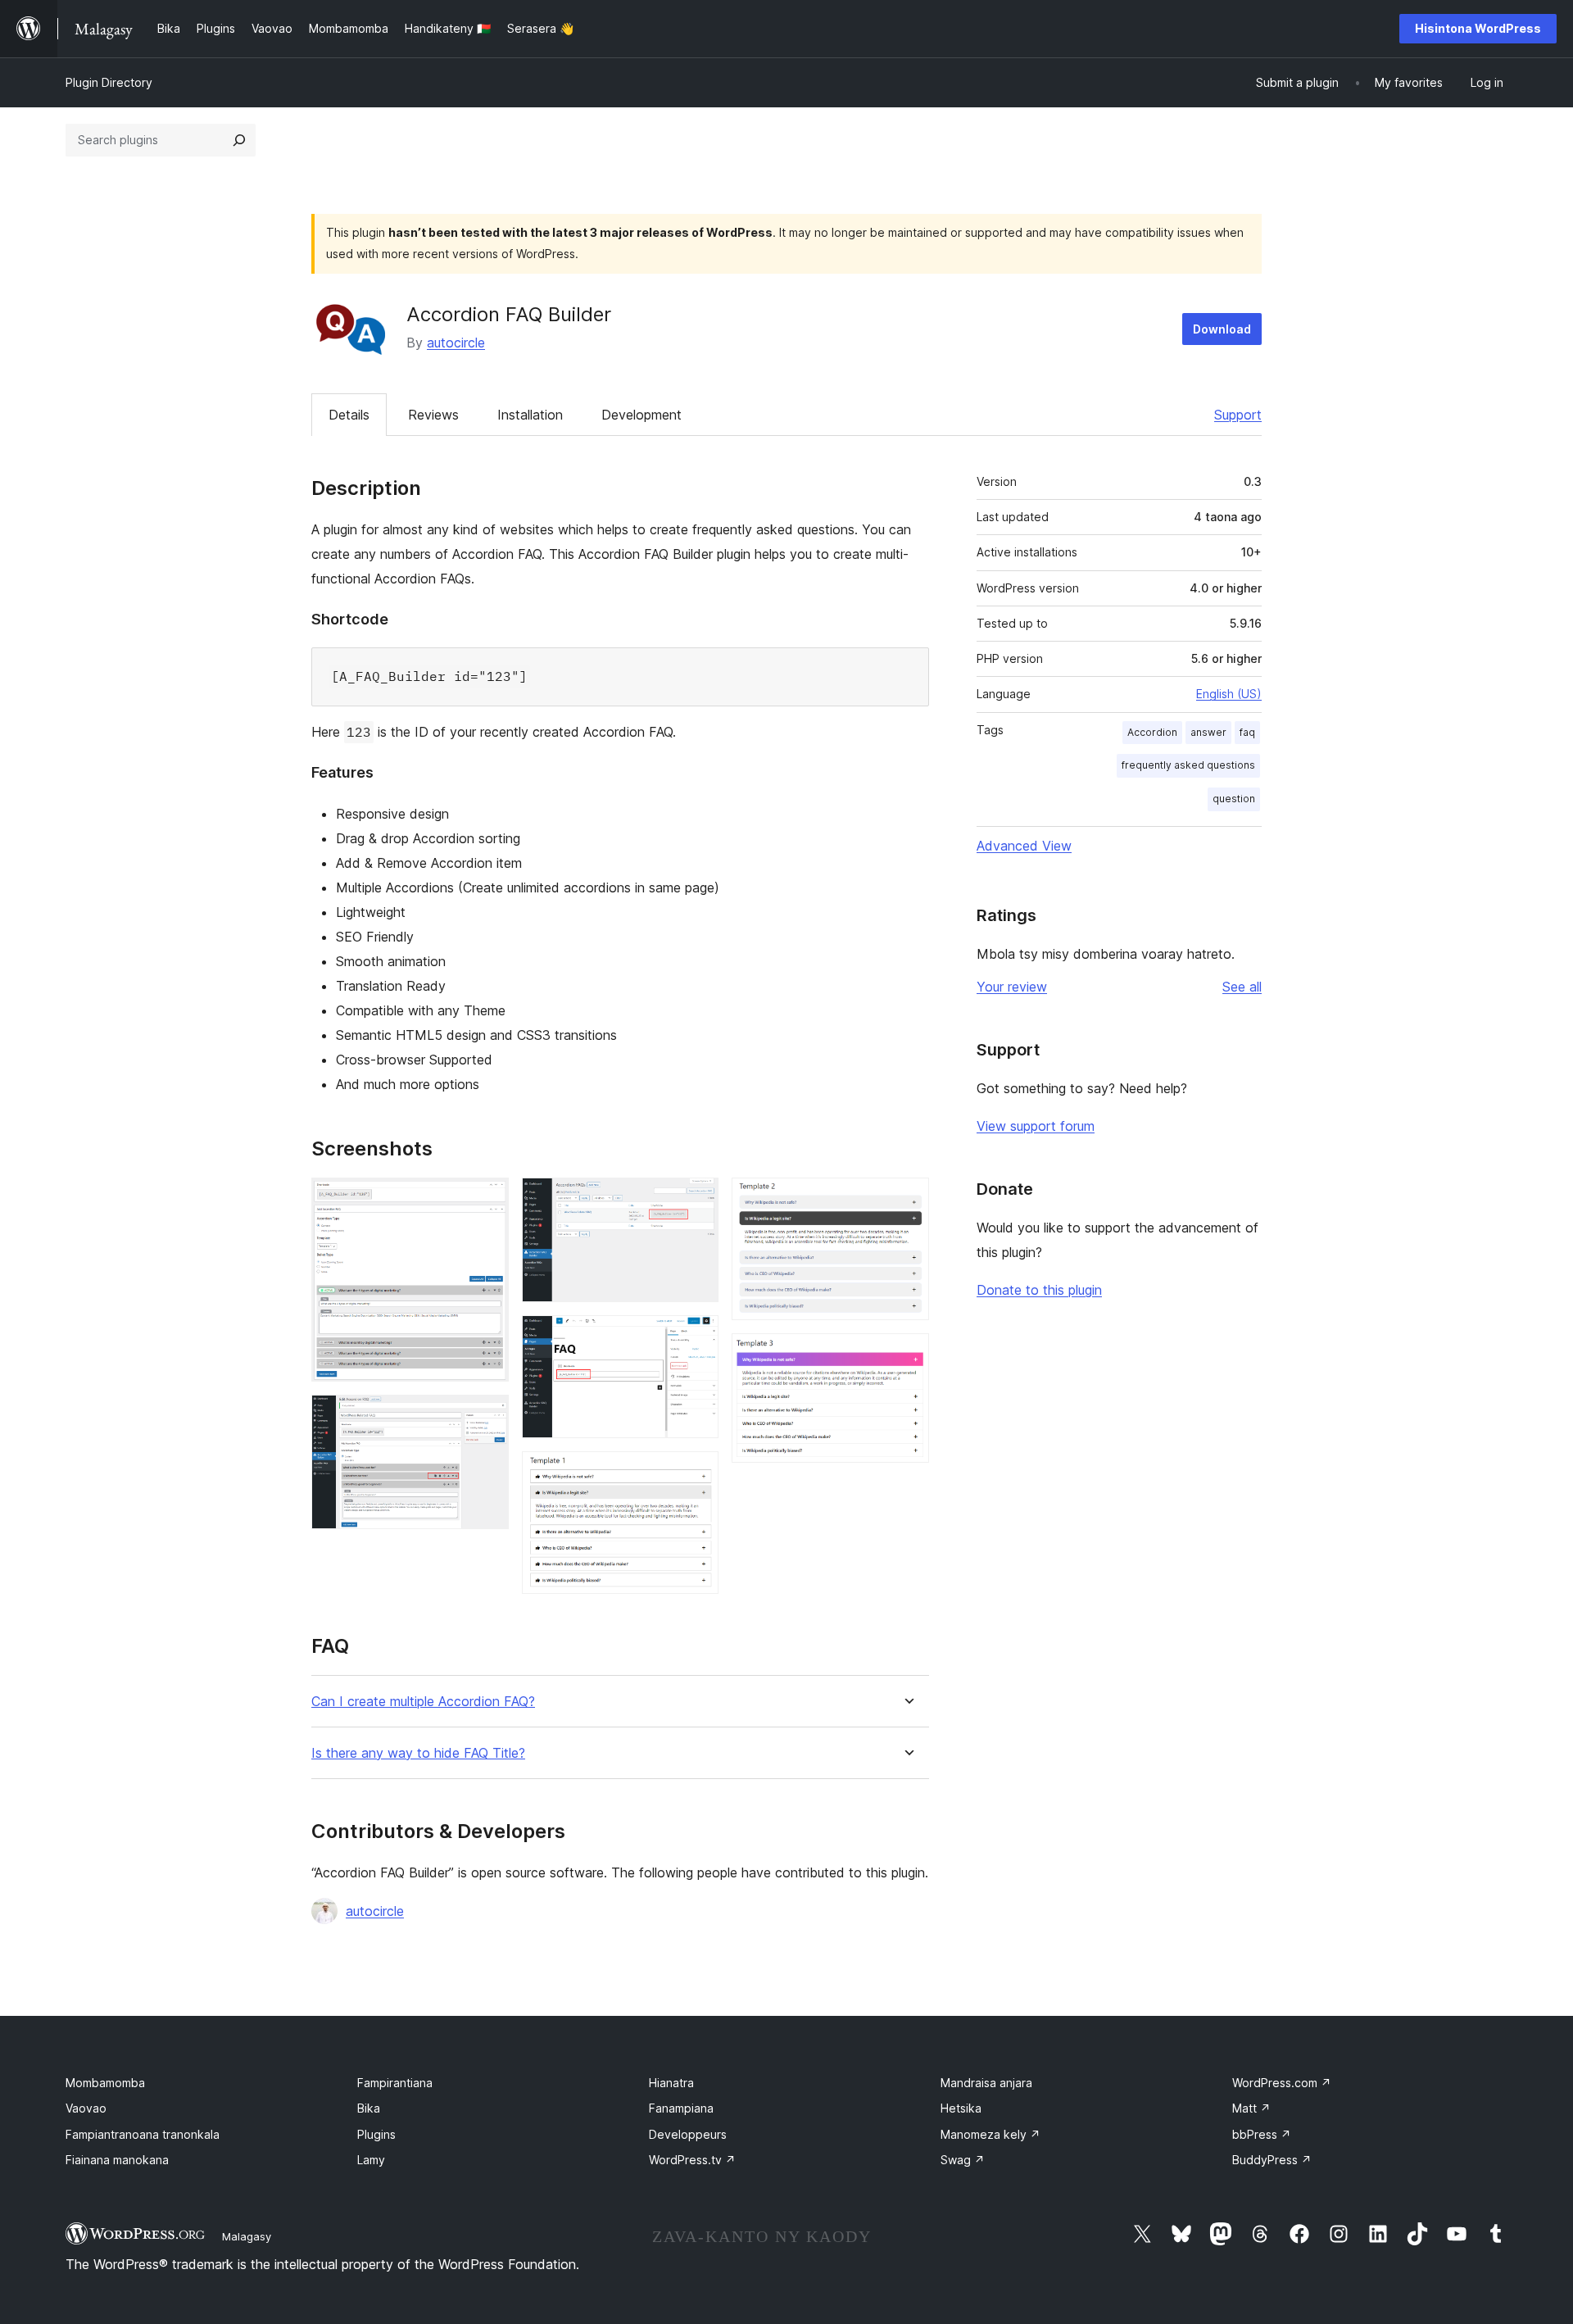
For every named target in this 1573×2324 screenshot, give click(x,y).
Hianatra (671, 2083)
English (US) (1229, 694)
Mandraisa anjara (986, 2083)
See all (1242, 987)
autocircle (456, 343)
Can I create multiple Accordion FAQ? (423, 1702)
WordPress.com (1282, 2083)
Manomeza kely (990, 2134)
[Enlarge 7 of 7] (907, 1355)
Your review (1012, 987)
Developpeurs (688, 2134)
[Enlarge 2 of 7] (487, 1417)
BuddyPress (1272, 2160)
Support (1238, 415)
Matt (1251, 2108)
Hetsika (961, 2108)
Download (1222, 329)
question (1234, 799)
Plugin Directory (109, 82)
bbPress (1262, 2134)
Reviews (433, 415)
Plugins (376, 2134)
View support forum (1036, 1126)
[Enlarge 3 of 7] (696, 1200)
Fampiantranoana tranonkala (143, 2134)
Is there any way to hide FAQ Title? (418, 1753)
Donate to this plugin (1039, 1290)
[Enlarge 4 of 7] (696, 1337)
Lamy (371, 2160)
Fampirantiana (395, 2083)
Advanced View (1024, 846)
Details (349, 415)
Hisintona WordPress (1478, 28)
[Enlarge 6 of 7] (907, 1200)
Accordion (1152, 732)
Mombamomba (105, 2083)
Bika (369, 2108)
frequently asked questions (1188, 765)
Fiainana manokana (117, 2160)
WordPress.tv (692, 2160)
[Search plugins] (239, 140)
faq (1247, 732)
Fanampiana (681, 2108)
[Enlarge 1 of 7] (487, 1200)
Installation (530, 415)
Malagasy (247, 2236)
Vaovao (86, 2108)
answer (1208, 732)
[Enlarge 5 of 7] (696, 1473)
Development (641, 415)
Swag (963, 2160)
